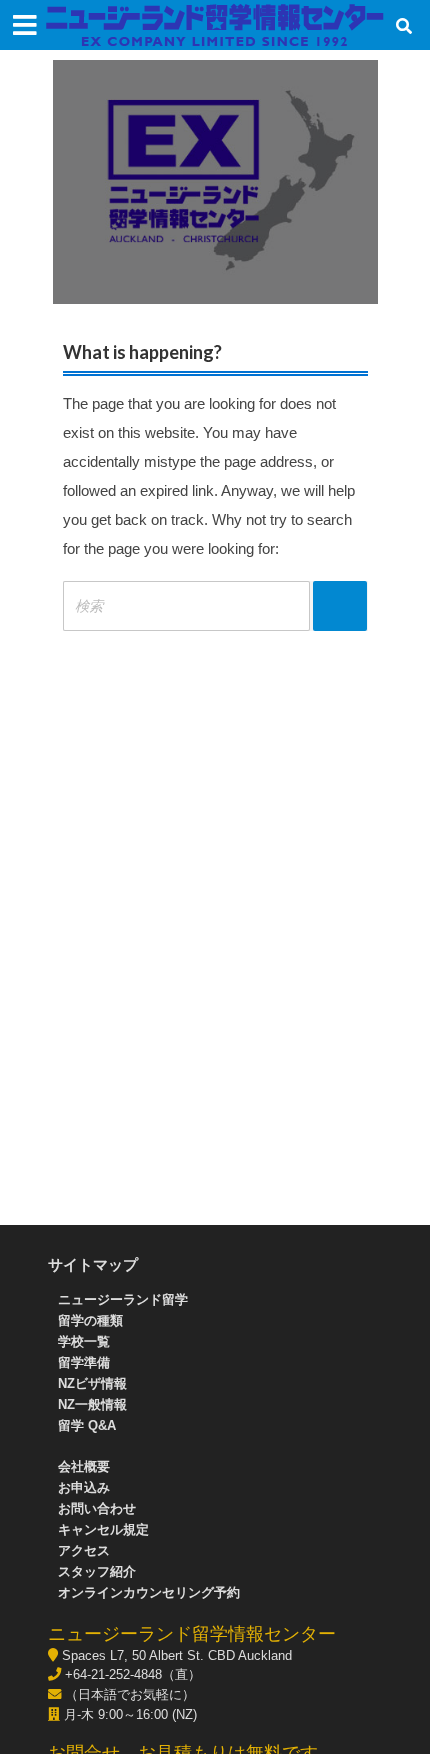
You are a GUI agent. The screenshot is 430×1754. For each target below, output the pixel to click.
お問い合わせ (97, 1509)
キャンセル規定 (103, 1530)
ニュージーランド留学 (123, 1300)
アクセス (84, 1551)
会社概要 (84, 1467)
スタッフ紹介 (97, 1572)
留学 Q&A (87, 1426)
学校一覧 (84, 1342)
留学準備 (84, 1363)
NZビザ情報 (92, 1384)
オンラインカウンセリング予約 (149, 1593)
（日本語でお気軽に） (128, 1694)
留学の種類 (90, 1321)
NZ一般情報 (92, 1405)
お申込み (84, 1488)
